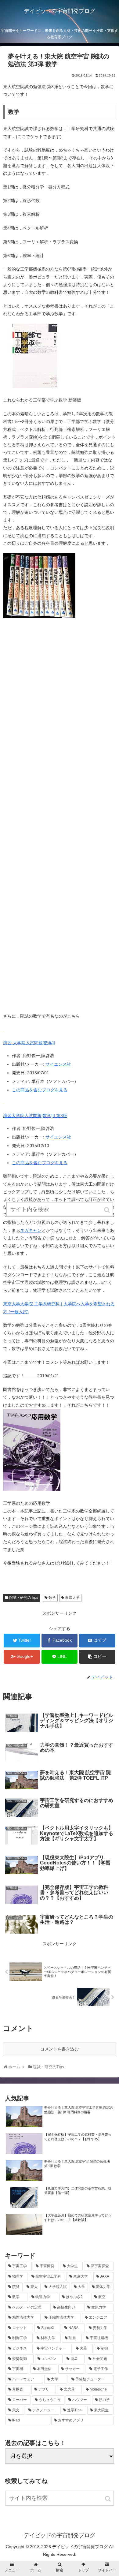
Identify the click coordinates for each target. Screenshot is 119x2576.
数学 (52, 1598)
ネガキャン (31, 1230)
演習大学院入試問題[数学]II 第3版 (35, 1116)
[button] (108, 2499)
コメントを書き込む (60, 2049)
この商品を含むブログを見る (40, 1090)
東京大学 (72, 1598)
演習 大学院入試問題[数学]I (29, 1043)
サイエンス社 (58, 1064)
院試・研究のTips (24, 1598)
